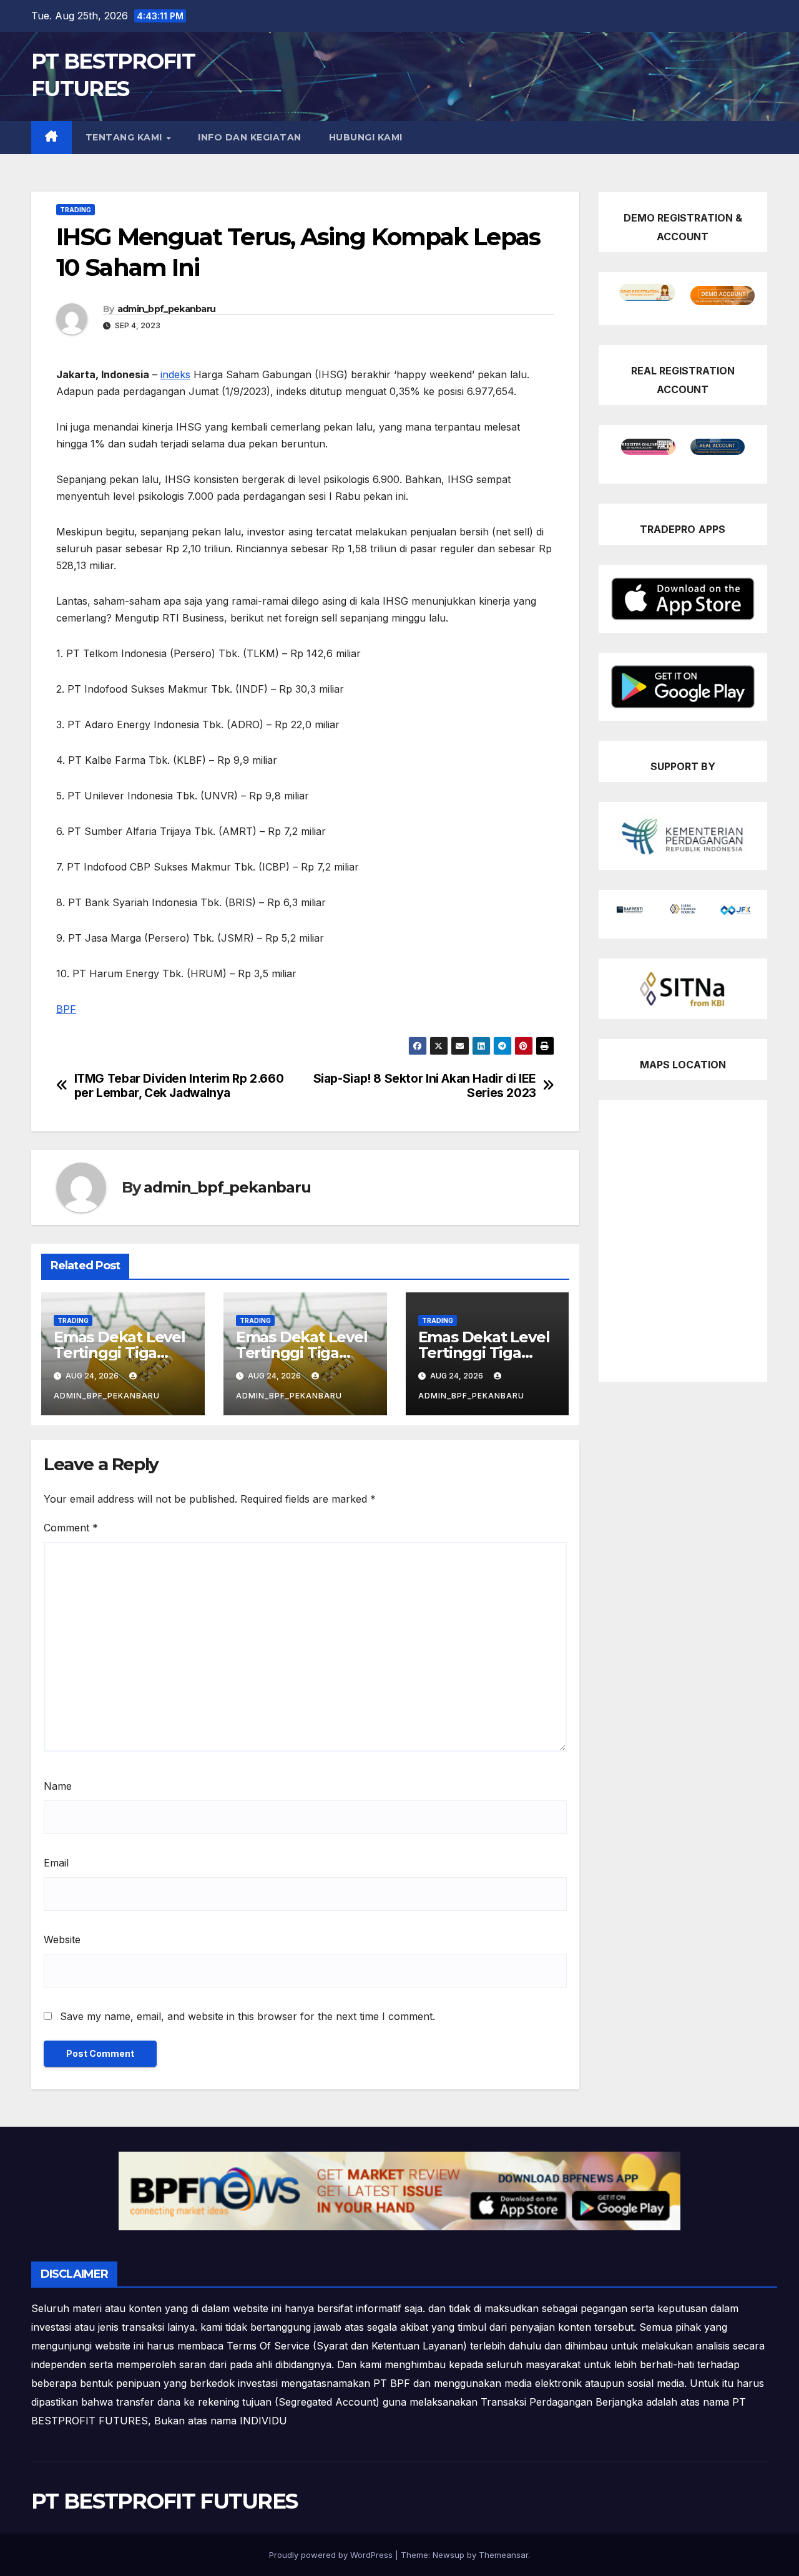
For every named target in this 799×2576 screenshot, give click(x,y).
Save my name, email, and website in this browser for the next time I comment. (248, 2016)
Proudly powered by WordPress (332, 2555)
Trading (76, 210)
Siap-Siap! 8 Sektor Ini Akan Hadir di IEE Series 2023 (425, 1086)
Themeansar (503, 2555)
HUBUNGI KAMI (366, 137)
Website (62, 1939)
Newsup (449, 2555)
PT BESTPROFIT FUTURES (164, 2501)
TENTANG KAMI (125, 137)
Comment (71, 1528)
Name (58, 1786)
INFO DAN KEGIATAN (250, 137)
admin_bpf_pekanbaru (167, 309)
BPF (66, 1009)
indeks (175, 374)
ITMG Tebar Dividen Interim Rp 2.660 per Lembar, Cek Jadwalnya (179, 1086)
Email (56, 1863)
